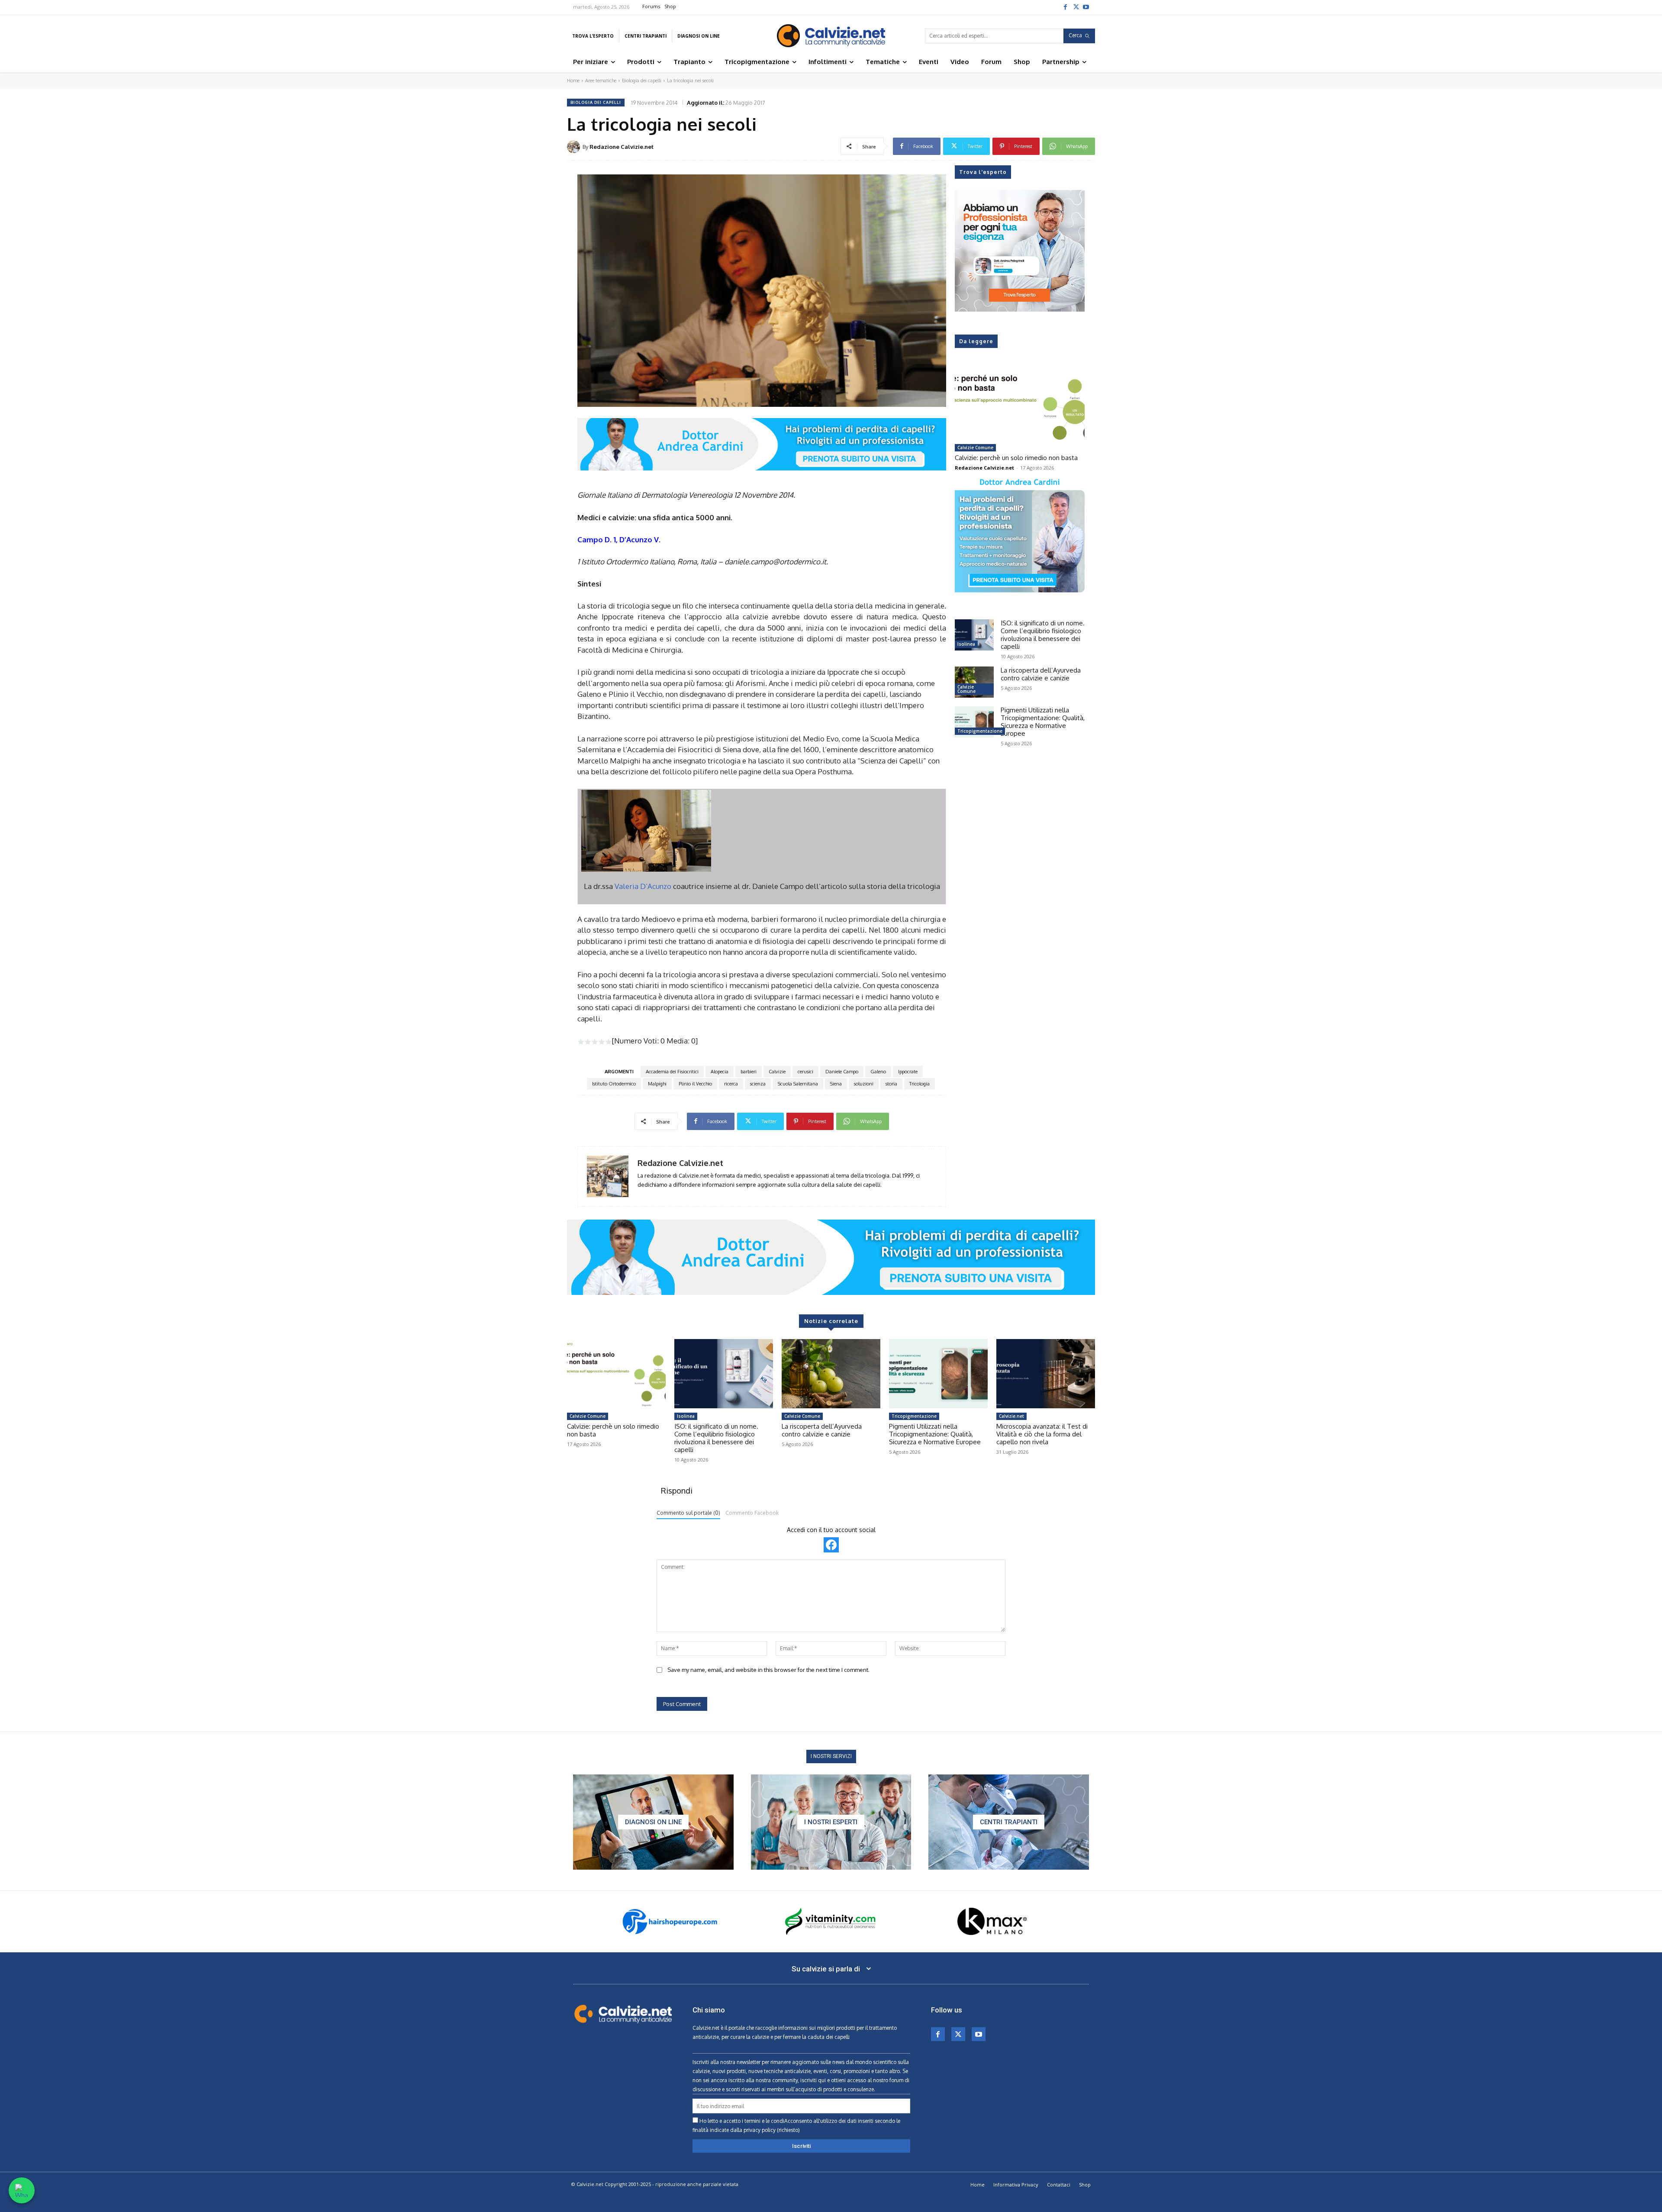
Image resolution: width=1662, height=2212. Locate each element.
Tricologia (920, 1084)
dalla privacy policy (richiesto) (765, 2130)
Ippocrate (908, 1072)
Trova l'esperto (983, 172)
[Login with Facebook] (831, 1545)
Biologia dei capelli (642, 80)
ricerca (731, 1084)
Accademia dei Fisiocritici (672, 1072)
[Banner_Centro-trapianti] (1009, 1822)
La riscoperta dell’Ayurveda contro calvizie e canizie (1041, 674)
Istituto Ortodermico (614, 1084)
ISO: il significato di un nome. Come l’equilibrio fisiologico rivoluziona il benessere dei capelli (1043, 635)
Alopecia (720, 1072)
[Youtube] (1086, 6)
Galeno (878, 1072)
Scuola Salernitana (798, 1084)
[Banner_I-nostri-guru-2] (831, 1822)
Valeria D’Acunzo (643, 886)
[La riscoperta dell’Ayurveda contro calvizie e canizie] (974, 682)
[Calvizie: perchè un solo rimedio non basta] (1020, 403)
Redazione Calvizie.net (622, 147)
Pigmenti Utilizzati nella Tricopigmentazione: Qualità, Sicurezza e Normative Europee (1043, 722)
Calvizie (777, 1072)
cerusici (805, 1072)
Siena (836, 1084)
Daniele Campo (842, 1072)
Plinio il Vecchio (695, 1084)
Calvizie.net (1011, 1416)
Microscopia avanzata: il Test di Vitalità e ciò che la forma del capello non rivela (1042, 1434)
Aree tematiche (601, 80)
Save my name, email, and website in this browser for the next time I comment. (768, 1670)
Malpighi (657, 1084)
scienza (758, 1084)
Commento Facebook (752, 1513)
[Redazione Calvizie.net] (575, 147)
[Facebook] (1065, 6)
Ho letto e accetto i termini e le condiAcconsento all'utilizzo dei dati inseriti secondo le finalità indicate (796, 2125)
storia (891, 1084)
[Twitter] (1076, 6)
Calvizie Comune (975, 448)
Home (573, 80)
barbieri (749, 1072)
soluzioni (864, 1084)
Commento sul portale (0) (688, 1513)
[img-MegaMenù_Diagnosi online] (653, 1822)
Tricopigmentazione (980, 731)
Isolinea (966, 644)
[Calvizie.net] (831, 36)
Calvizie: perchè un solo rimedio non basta (1016, 458)
